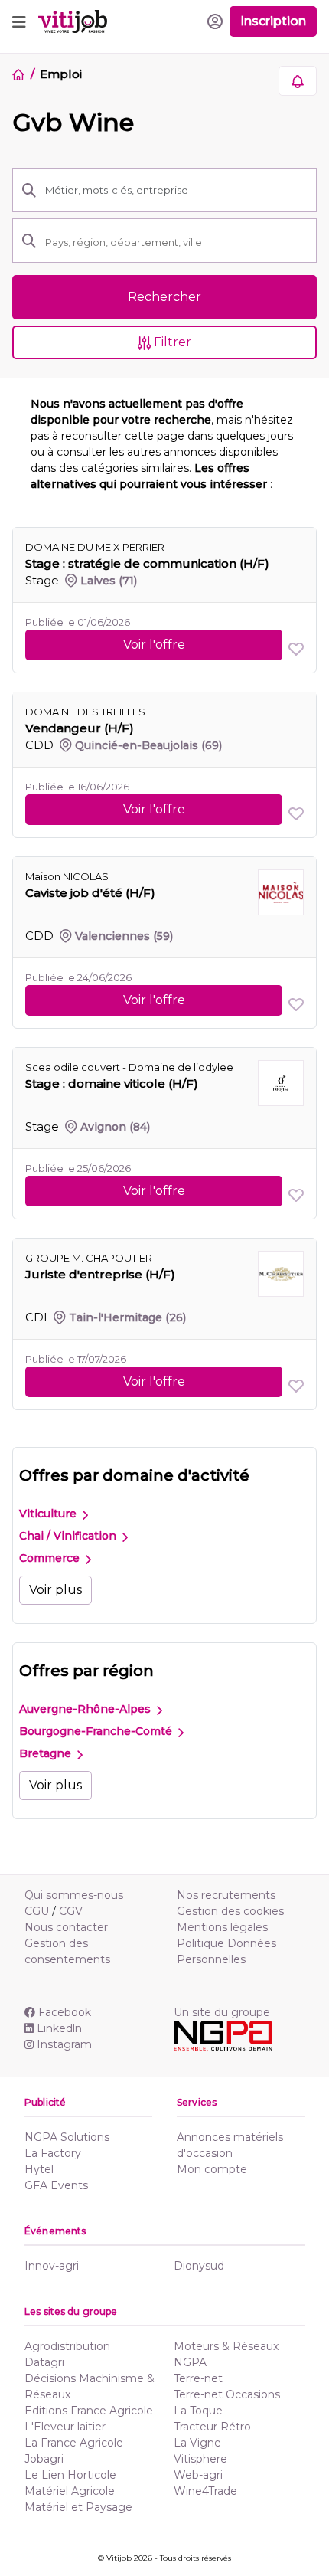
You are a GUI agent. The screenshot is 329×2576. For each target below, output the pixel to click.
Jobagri (44, 2459)
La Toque (198, 2411)
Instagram (64, 2044)
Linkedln (59, 2028)
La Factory (53, 2153)
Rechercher (164, 297)
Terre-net (198, 2378)
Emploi (60, 74)
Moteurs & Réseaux (226, 2346)
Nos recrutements (226, 1895)
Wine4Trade (205, 2491)
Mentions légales (222, 1927)
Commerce (51, 1558)
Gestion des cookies (230, 1911)
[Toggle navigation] (19, 21)
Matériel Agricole (70, 2491)
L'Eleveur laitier (65, 2427)
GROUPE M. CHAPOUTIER (89, 1258)
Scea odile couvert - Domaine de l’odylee (129, 1067)
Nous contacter (66, 1927)
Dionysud (199, 2266)
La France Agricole (74, 2443)
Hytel (39, 2169)
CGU (37, 1911)
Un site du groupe (222, 2012)
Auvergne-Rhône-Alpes (86, 1709)
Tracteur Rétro (212, 2427)
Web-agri (198, 2475)
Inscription (273, 21)
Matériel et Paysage (78, 2507)
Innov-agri (52, 2266)
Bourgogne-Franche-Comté (97, 1731)
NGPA (190, 2362)
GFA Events (56, 2185)
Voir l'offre (154, 645)
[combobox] (176, 242)
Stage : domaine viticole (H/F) (112, 1083)
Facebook (65, 2012)
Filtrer (171, 342)
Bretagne (47, 1753)
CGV (71, 1911)
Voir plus (55, 1590)
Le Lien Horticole (70, 2475)
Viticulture (49, 1514)
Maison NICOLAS (67, 876)
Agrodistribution (67, 2346)
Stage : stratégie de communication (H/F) (147, 563)
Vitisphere (200, 2459)
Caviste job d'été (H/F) (90, 893)
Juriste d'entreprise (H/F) (100, 1274)
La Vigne (197, 2443)
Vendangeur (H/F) (80, 728)
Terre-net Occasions (227, 2394)
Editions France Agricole (89, 2411)
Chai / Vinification (69, 1536)
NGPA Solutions (67, 2137)
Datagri (44, 2362)
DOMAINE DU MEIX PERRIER (95, 547)
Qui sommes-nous (74, 1895)
